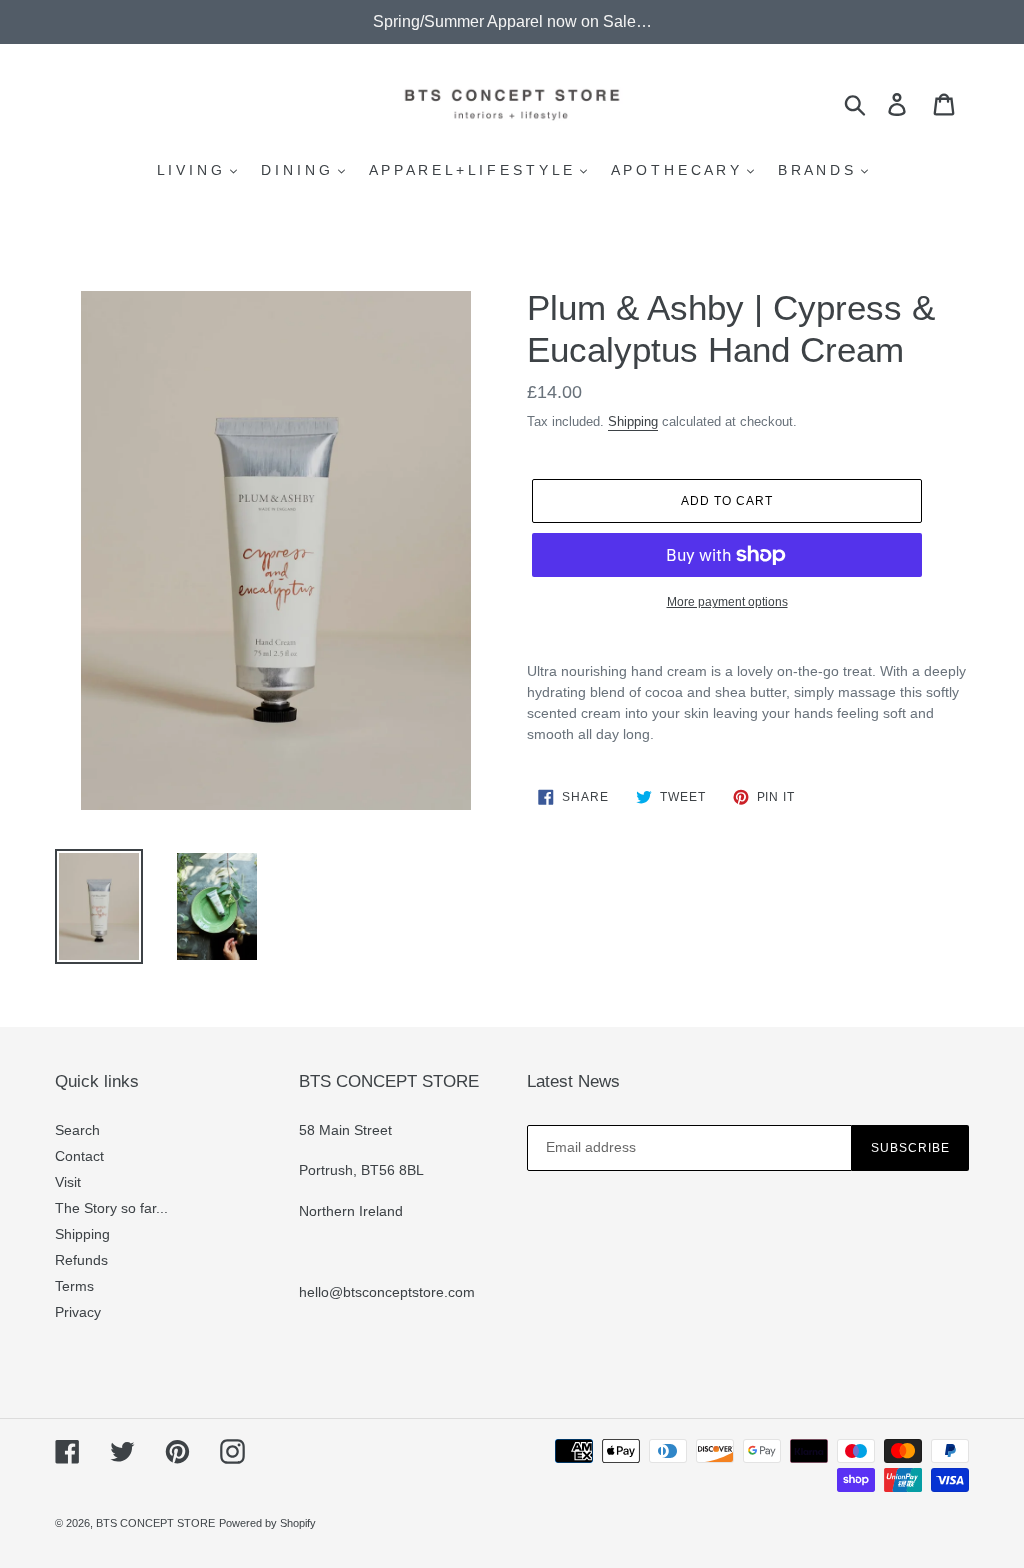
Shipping (633, 421)
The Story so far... (111, 1208)
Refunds (81, 1260)
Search (77, 1130)
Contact (79, 1156)
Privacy (78, 1312)
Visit (68, 1182)
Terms (74, 1286)
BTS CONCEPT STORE (155, 1523)
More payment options (727, 602)
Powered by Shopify (267, 1523)
